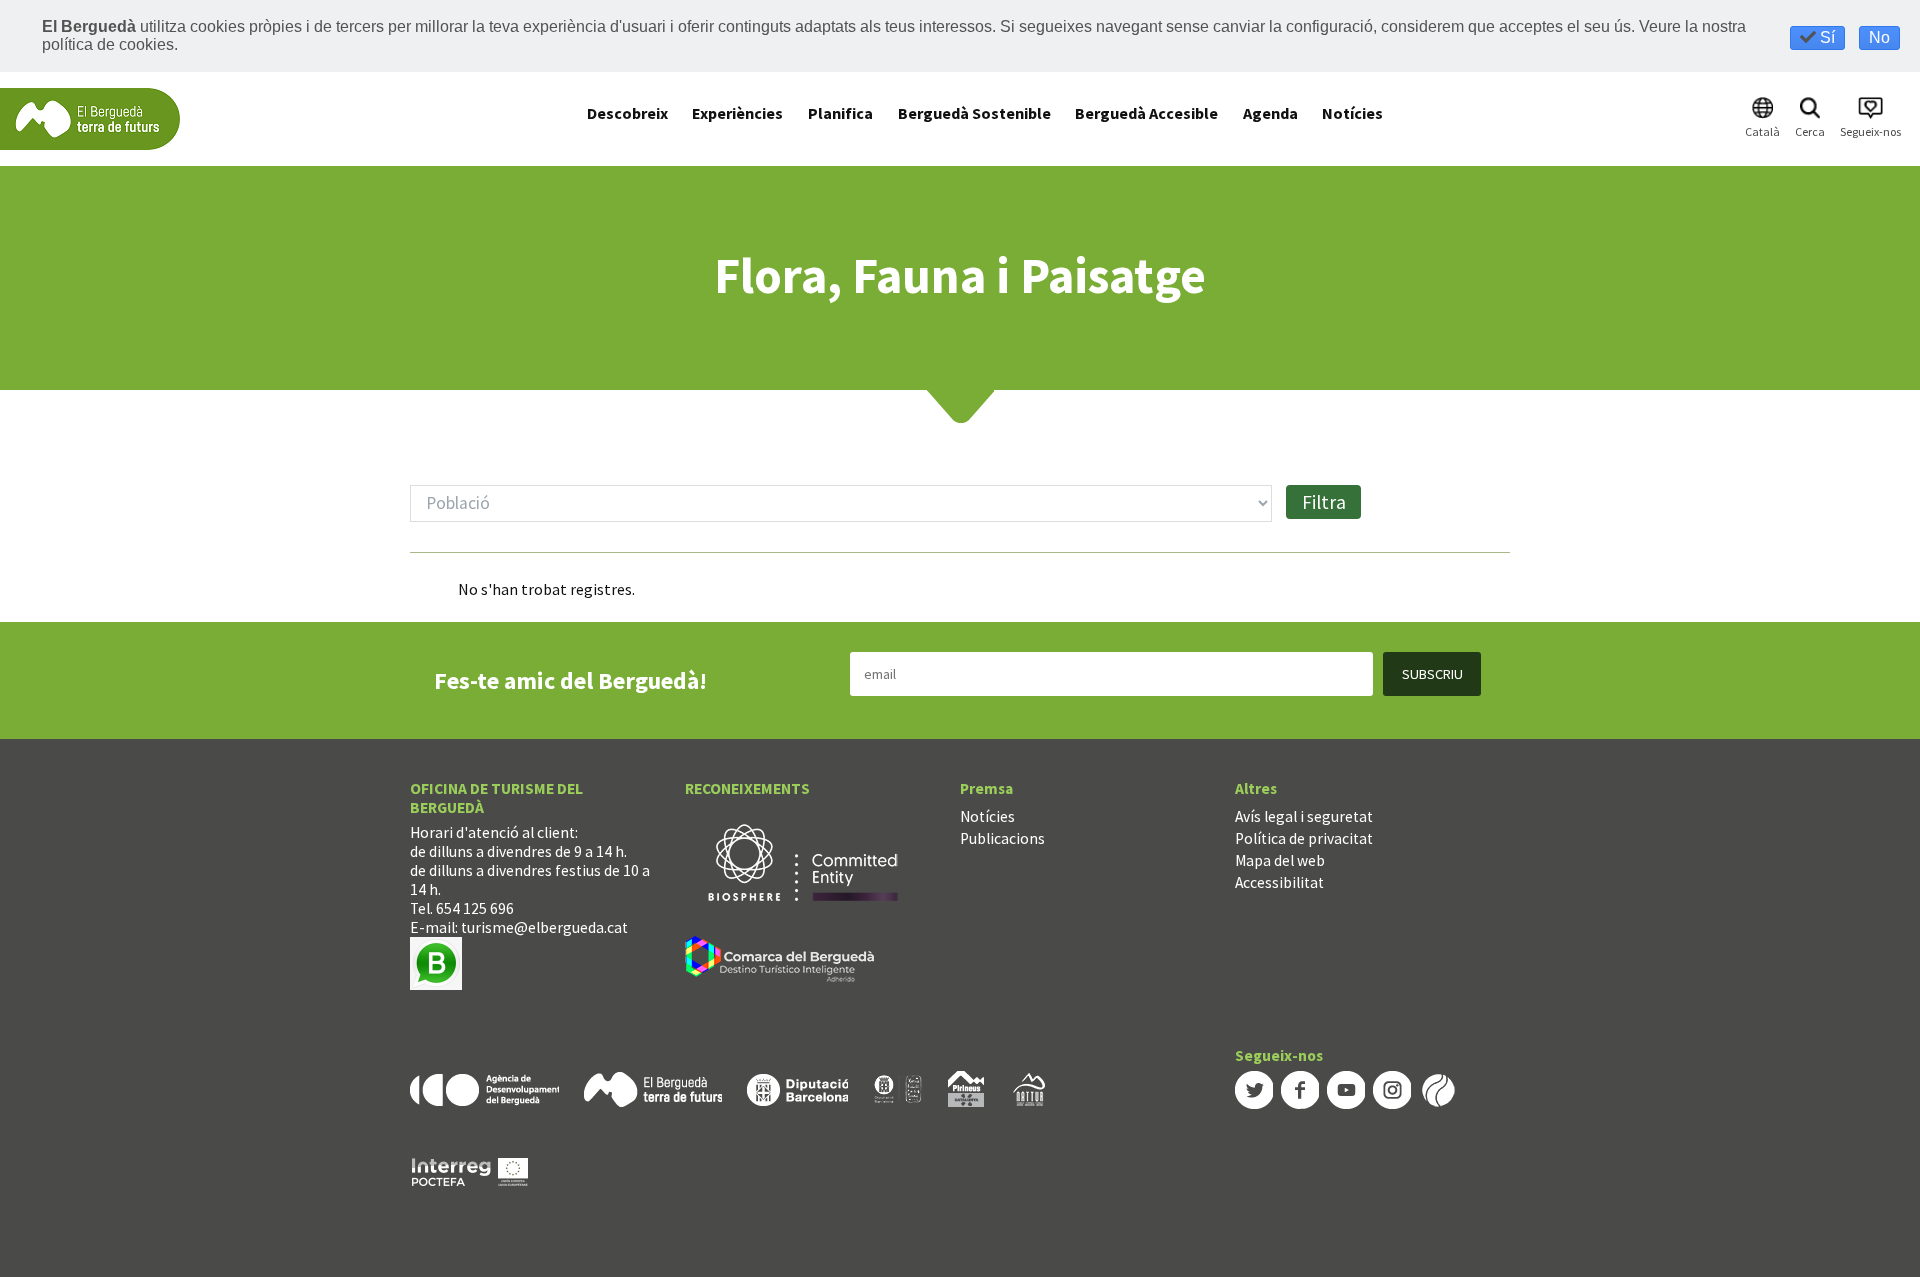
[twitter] (1254, 1088)
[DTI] (783, 961)
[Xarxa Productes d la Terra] (898, 1087)
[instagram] (1392, 1088)
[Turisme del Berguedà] (90, 117)
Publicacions (1002, 838)
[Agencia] (484, 1087)
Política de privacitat (1304, 838)
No (1879, 37)
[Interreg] (470, 1170)
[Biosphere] (803, 860)
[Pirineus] (966, 1087)
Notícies (987, 816)
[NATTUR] (1029, 1087)
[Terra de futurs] (653, 1087)
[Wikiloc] (1438, 1088)
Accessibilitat (1279, 882)
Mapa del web (1280, 860)
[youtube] (1346, 1088)
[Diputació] (797, 1087)
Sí (1825, 37)
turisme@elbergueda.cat (544, 927)
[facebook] (1300, 1088)
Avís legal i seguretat (1304, 816)
